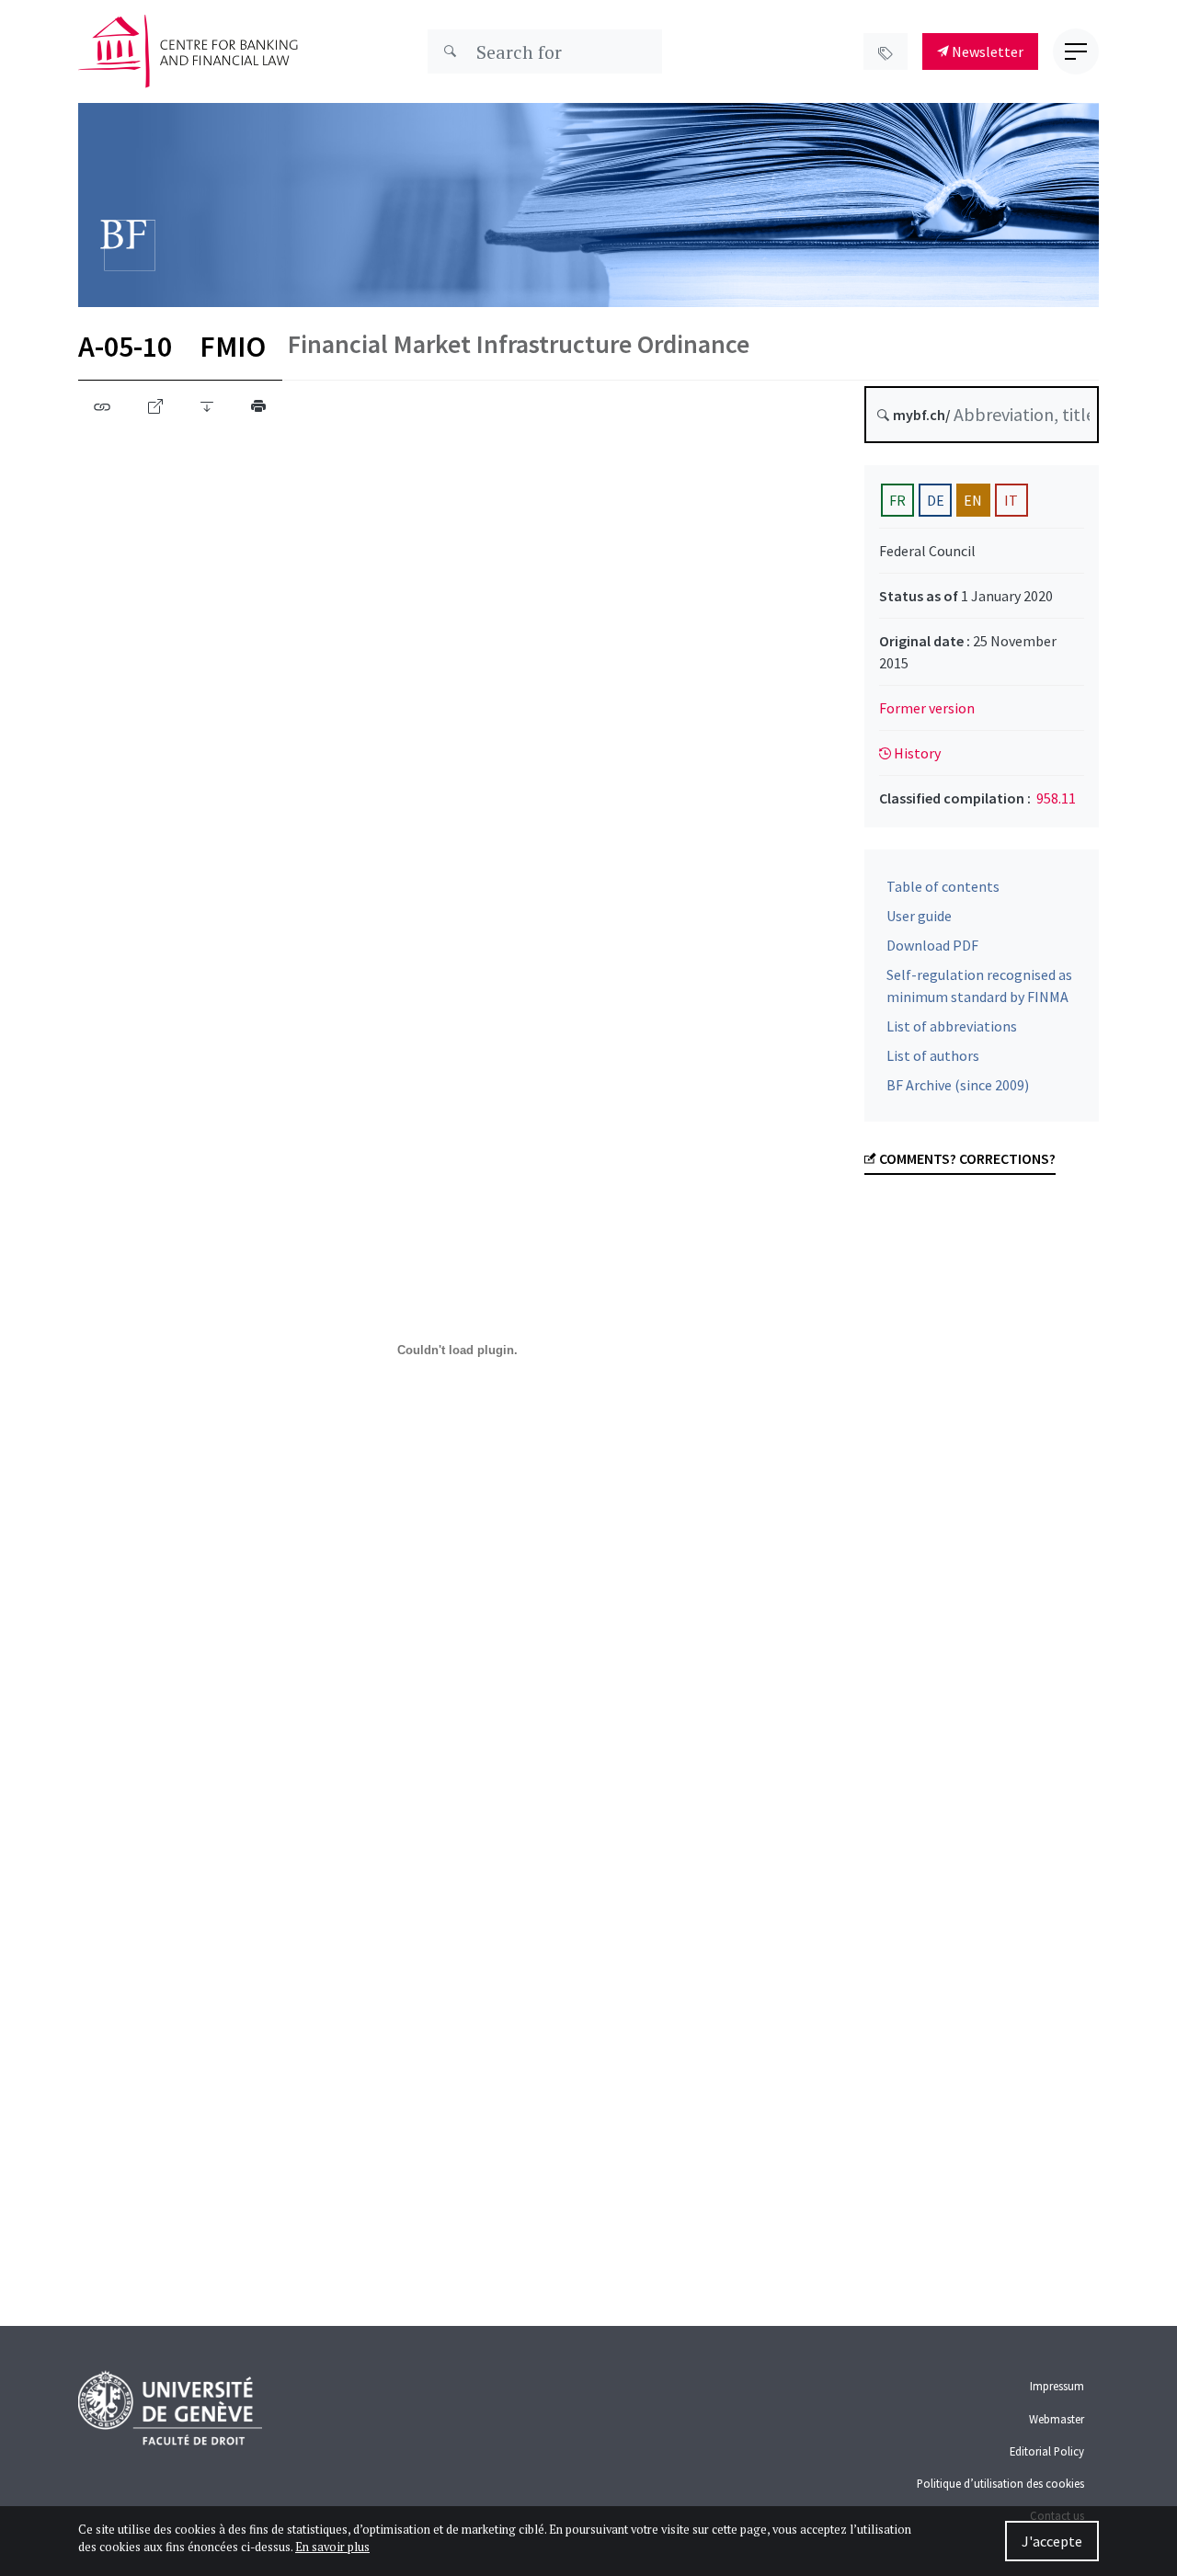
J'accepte (1052, 2541)
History (916, 753)
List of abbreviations (952, 1026)
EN (973, 500)
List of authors (933, 1055)
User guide (919, 916)
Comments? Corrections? (966, 1158)
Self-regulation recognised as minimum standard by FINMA (979, 986)
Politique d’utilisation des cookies (1000, 2483)
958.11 (1056, 798)
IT (1011, 500)
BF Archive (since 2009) (958, 1085)
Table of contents (943, 886)
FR (897, 500)
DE (936, 500)
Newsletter (986, 51)
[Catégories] (886, 51)
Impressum (1057, 2386)
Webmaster (1057, 2419)
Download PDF (932, 945)
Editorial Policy (1047, 2451)
